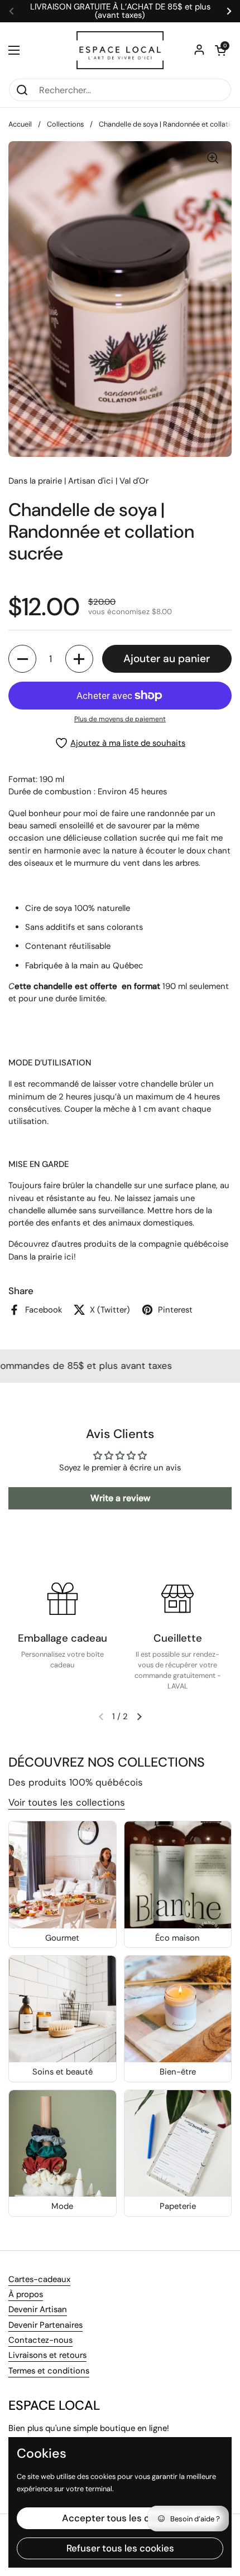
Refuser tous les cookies (120, 2448)
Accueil (20, 124)
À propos (26, 2294)
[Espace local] (120, 50)
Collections (65, 124)
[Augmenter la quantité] (79, 659)
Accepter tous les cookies (120, 2418)
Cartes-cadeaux (39, 2279)
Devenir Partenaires (45, 2325)
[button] (220, 50)
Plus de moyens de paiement (120, 719)
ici (69, 1257)
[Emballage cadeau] (63, 1599)
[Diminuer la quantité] (22, 659)
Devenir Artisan (38, 2309)
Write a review (120, 1498)
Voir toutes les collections (67, 1802)
